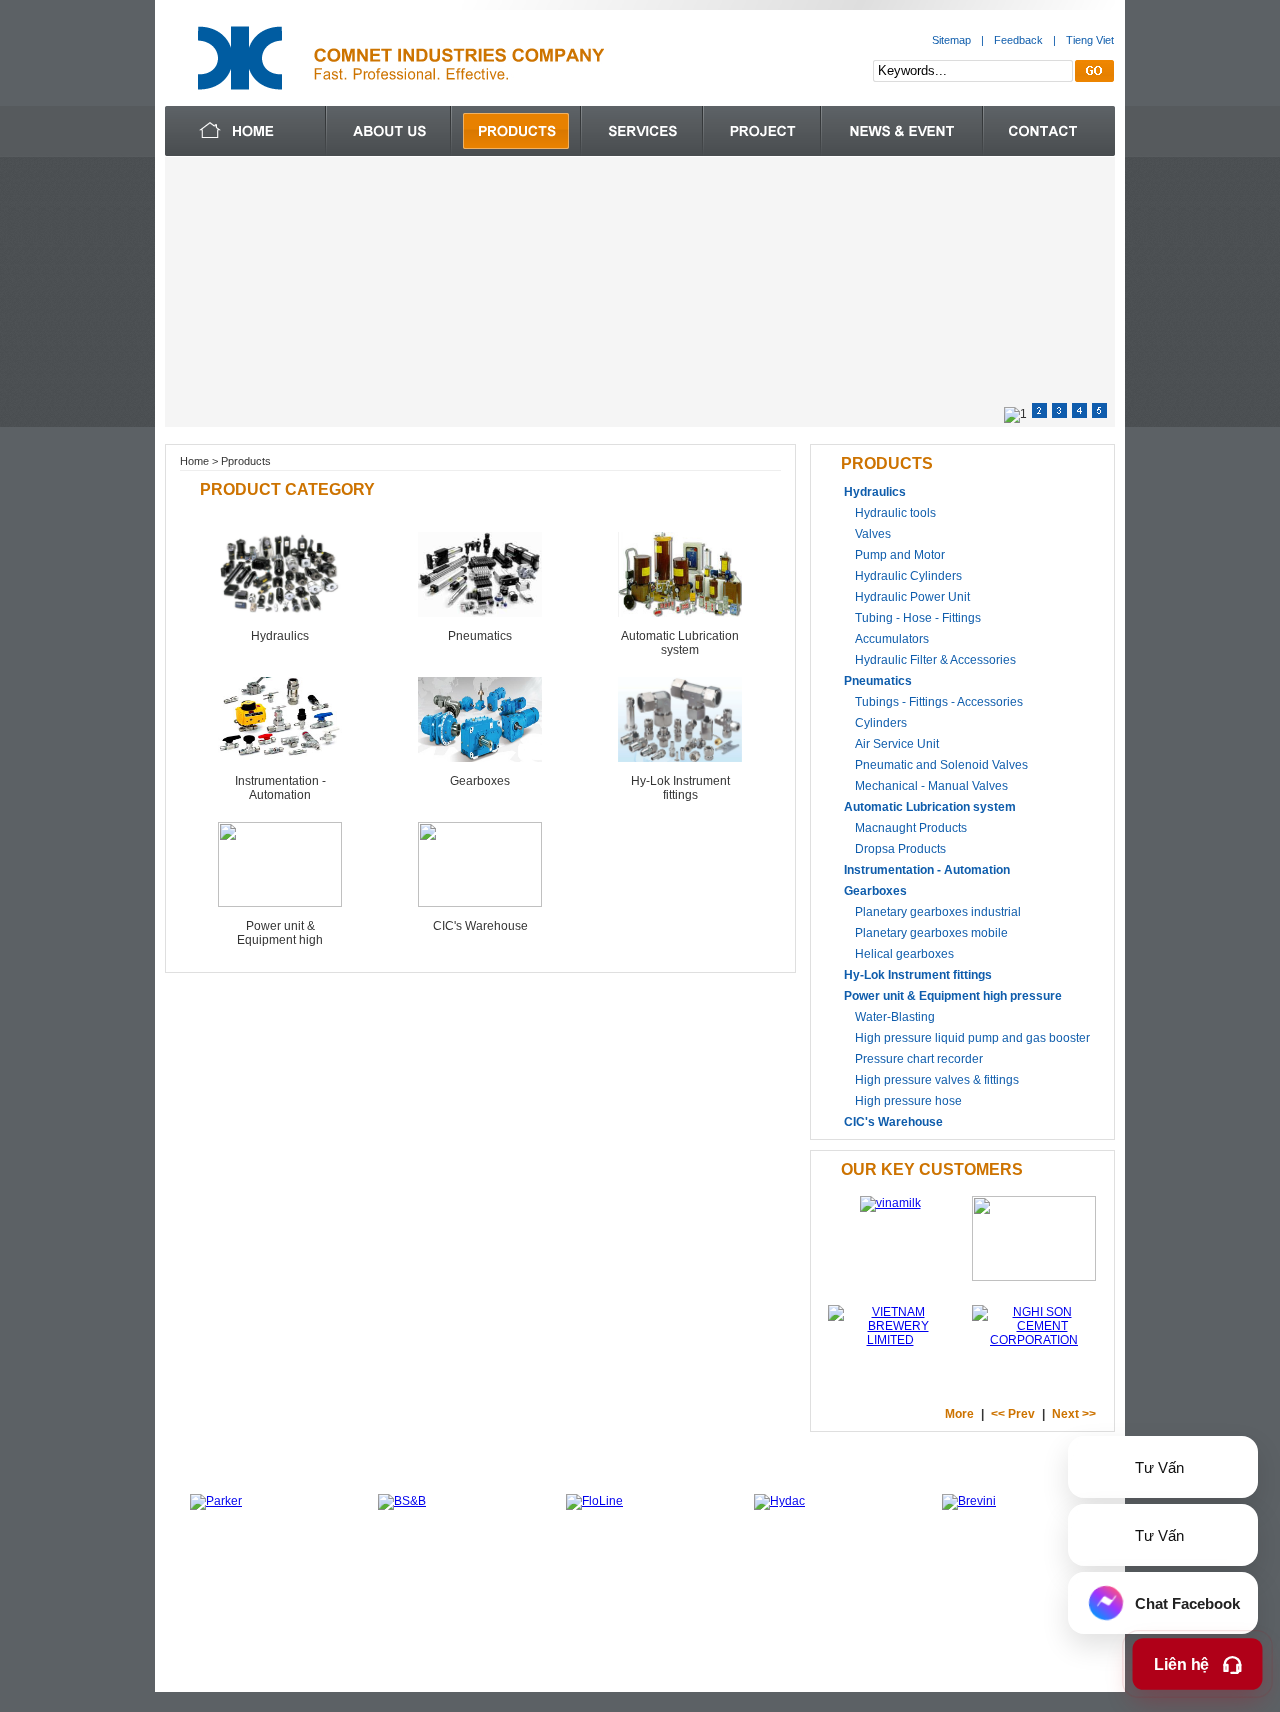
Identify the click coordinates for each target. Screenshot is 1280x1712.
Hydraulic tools (895, 513)
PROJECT (637, 1608)
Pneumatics (480, 636)
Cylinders (881, 723)
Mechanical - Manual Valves (931, 786)
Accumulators (892, 639)
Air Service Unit (897, 744)
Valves (873, 534)
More (959, 1414)
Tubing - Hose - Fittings (918, 618)
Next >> (1074, 1414)
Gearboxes (480, 781)
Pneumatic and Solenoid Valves (941, 765)
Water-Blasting (895, 1017)
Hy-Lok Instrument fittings (680, 788)
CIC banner (640, 292)
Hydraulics (280, 636)
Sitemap (951, 40)
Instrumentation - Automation (280, 788)
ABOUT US (267, 1608)
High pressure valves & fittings (937, 1080)
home (245, 131)
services (642, 131)
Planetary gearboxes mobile (931, 933)
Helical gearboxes (904, 954)
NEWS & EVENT (539, 1608)
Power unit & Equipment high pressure (280, 940)
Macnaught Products (911, 828)
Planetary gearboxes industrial (938, 912)
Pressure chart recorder (919, 1059)
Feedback (1018, 40)
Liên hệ (1183, 1665)
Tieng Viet (1090, 40)
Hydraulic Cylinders (908, 576)
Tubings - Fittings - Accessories (939, 702)
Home (194, 461)
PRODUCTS (355, 1608)
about (388, 131)
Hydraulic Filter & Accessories (935, 660)
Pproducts (246, 461)
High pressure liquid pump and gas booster (972, 1038)
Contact (1049, 131)
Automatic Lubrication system (680, 643)
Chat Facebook (1185, 1603)
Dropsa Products (900, 849)
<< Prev (1013, 1414)
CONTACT (716, 1608)
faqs (762, 131)
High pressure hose (908, 1101)
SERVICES (440, 1608)
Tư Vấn (1157, 1467)
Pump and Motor (900, 555)
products (516, 131)
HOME (199, 1608)
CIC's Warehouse (480, 926)
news (902, 131)
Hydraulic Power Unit (912, 597)
